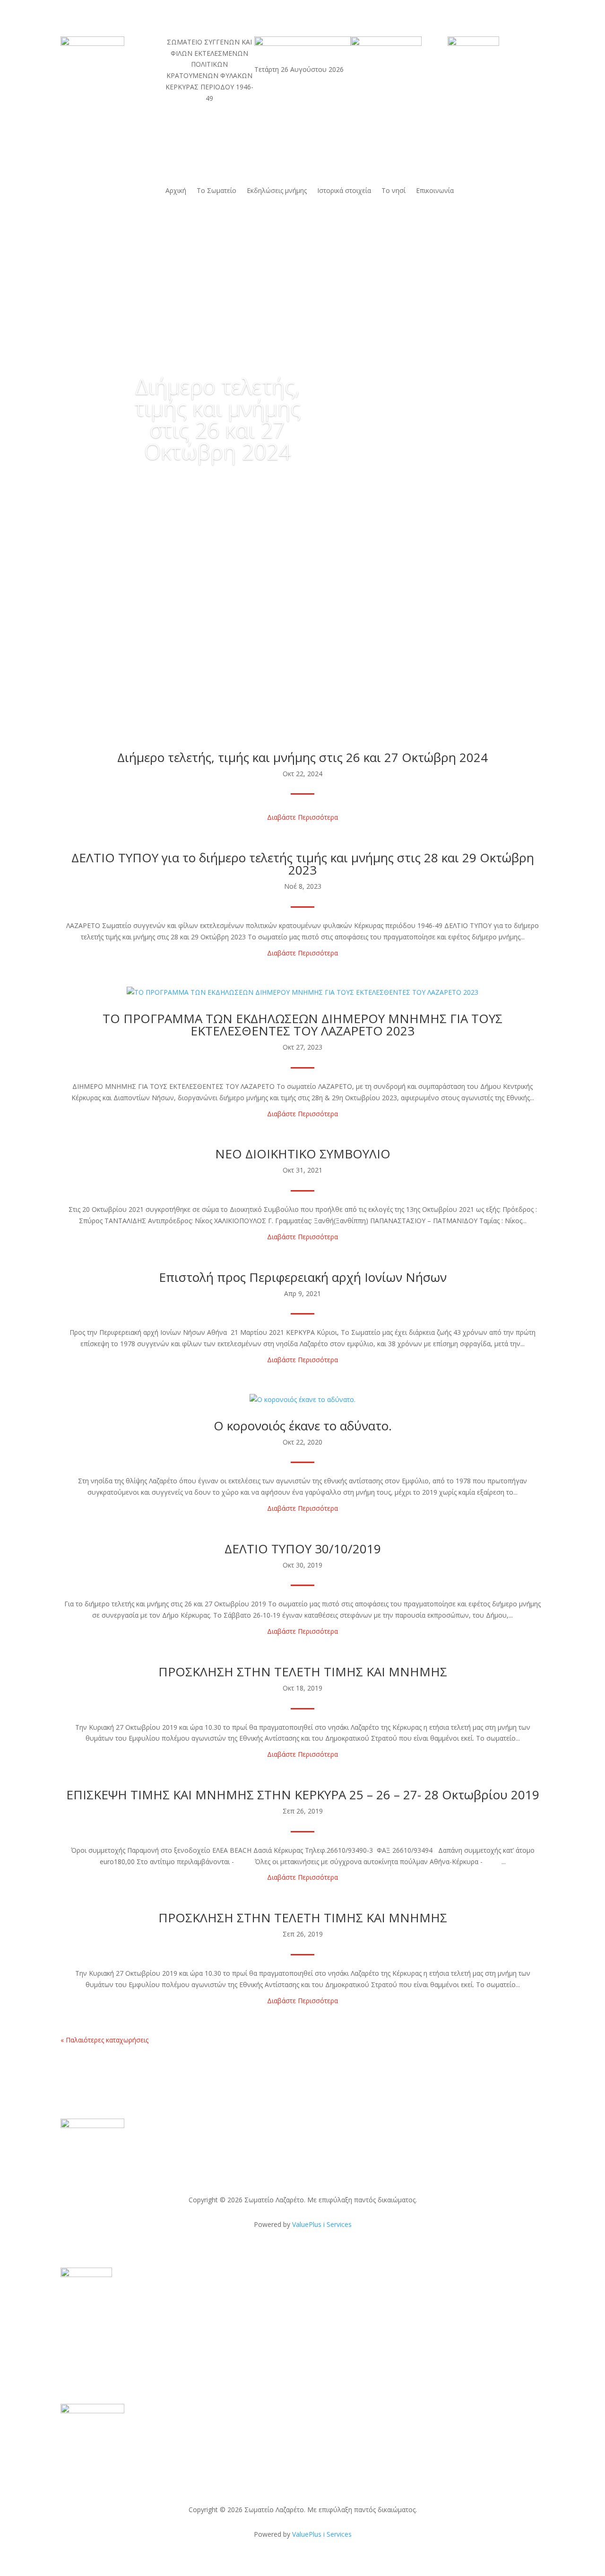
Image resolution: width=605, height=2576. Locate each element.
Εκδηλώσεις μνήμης (277, 191)
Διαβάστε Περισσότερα (302, 817)
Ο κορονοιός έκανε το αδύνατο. (303, 1426)
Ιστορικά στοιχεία (344, 191)
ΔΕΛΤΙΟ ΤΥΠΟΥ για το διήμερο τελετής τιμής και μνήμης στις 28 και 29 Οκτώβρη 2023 (303, 864)
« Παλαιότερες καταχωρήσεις (104, 2040)
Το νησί (393, 191)
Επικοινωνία (435, 191)
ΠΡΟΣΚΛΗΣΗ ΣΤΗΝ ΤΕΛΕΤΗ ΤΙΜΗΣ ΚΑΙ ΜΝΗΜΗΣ (303, 1672)
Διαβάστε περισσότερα (217, 488)
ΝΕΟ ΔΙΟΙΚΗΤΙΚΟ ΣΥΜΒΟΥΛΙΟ (303, 1154)
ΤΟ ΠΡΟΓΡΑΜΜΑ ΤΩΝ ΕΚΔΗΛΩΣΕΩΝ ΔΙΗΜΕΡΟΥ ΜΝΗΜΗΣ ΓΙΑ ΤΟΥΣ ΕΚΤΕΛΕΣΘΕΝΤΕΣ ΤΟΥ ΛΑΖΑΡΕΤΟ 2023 (302, 1025)
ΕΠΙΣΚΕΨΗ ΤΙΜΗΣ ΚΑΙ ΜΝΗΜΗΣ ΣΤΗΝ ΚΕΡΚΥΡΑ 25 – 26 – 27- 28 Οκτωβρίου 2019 (303, 1795)
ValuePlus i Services (322, 2224)
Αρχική (176, 191)
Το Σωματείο (216, 191)
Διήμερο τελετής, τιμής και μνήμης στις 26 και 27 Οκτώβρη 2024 (217, 419)
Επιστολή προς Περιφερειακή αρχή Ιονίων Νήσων (303, 1277)
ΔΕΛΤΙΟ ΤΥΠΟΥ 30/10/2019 (303, 1549)
